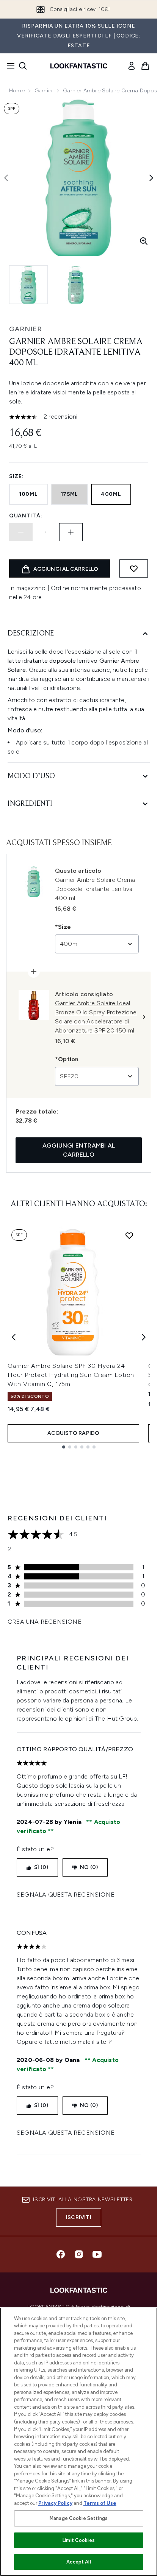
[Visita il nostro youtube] (97, 2254)
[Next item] (144, 1337)
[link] (132, 66)
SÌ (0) (41, 1867)
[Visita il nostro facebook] (61, 2254)
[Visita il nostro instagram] (79, 2254)
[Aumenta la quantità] (71, 532)
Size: (16, 476)
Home (17, 91)
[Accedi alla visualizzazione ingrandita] (144, 241)
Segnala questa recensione (66, 1895)
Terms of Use (100, 2503)
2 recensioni (60, 417)
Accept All (78, 2562)
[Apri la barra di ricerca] (23, 66)
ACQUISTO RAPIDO (74, 1433)
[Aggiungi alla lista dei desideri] (134, 568)
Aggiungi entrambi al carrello (79, 1150)
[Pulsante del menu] (8, 66)
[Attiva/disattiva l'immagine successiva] (151, 178)
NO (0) (89, 1867)
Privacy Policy (55, 2503)
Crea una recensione (45, 1622)
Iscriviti (79, 2217)
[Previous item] (14, 1337)
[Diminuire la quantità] (21, 532)
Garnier (44, 91)
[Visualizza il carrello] (145, 66)
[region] (79, 2442)
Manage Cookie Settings (79, 2518)
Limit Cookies (79, 2540)
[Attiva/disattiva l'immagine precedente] (6, 178)
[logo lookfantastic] (79, 66)
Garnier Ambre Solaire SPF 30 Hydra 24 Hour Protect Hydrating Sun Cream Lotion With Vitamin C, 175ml (71, 1375)
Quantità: (26, 516)
